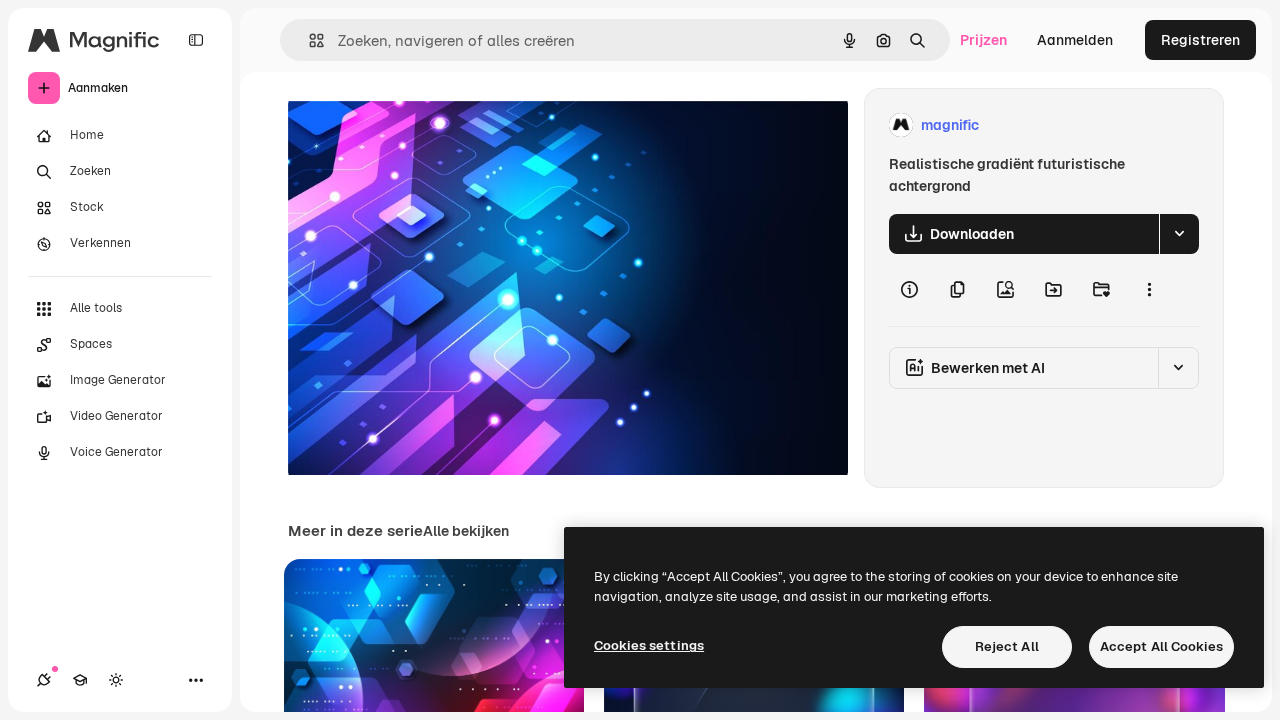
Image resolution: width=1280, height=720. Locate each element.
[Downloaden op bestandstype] (1179, 234)
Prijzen (983, 40)
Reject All (1007, 646)
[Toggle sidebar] (196, 40)
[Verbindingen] (44, 680)
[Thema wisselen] (116, 680)
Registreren (1200, 40)
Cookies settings (649, 645)
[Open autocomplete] (308, 40)
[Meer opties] (1149, 290)
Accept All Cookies (1161, 646)
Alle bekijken (466, 531)
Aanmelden (1075, 40)
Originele (419, 125)
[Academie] (80, 680)
